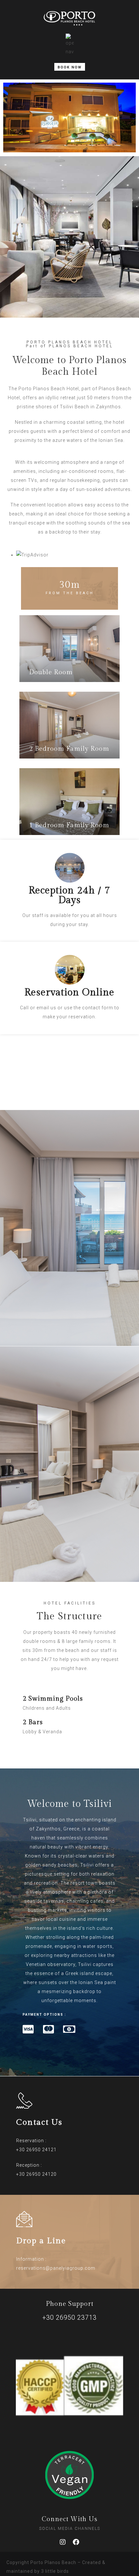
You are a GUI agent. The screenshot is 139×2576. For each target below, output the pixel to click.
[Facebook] (76, 2542)
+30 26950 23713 (69, 2317)
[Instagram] (63, 2542)
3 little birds (55, 2571)
